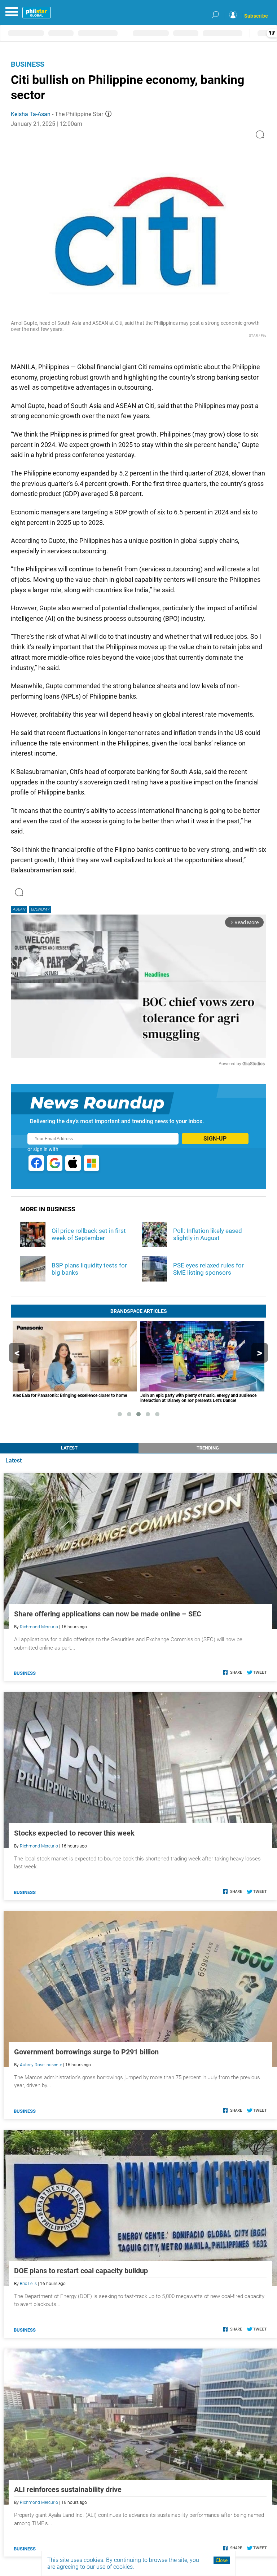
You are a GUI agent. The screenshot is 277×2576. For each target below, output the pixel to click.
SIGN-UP (215, 1139)
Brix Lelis (28, 2284)
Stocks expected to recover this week (74, 1833)
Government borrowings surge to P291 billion (86, 2052)
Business (28, 64)
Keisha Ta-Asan (31, 114)
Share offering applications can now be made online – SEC (108, 1614)
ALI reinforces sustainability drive (68, 2489)
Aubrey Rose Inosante (41, 2065)
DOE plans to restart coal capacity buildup (81, 2271)
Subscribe (256, 16)
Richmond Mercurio (39, 1627)
